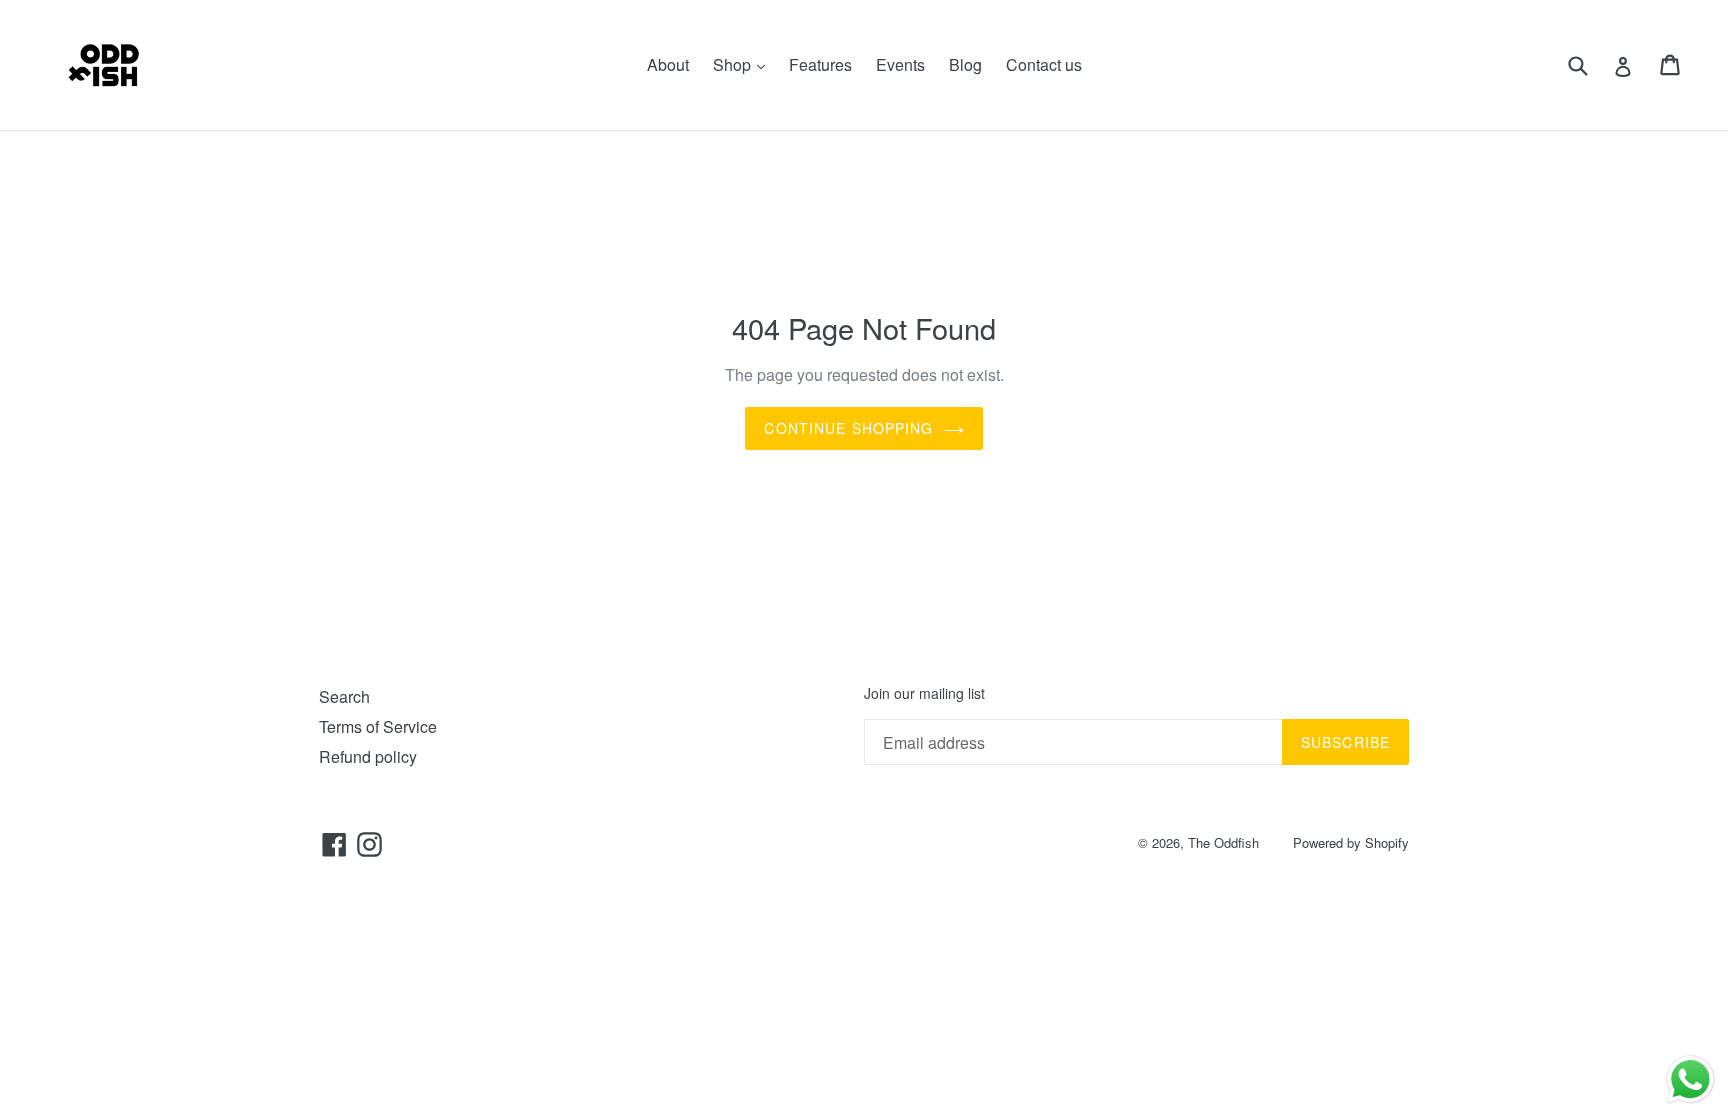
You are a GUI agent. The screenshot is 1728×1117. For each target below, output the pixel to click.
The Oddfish (1223, 842)
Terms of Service (378, 726)
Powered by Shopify (1351, 842)
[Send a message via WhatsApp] (1690, 1079)
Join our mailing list (924, 693)
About (668, 64)
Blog (965, 64)
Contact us (1044, 64)
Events (900, 64)
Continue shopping (848, 428)
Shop (744, 64)
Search (344, 696)
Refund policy (368, 756)
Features (820, 64)
